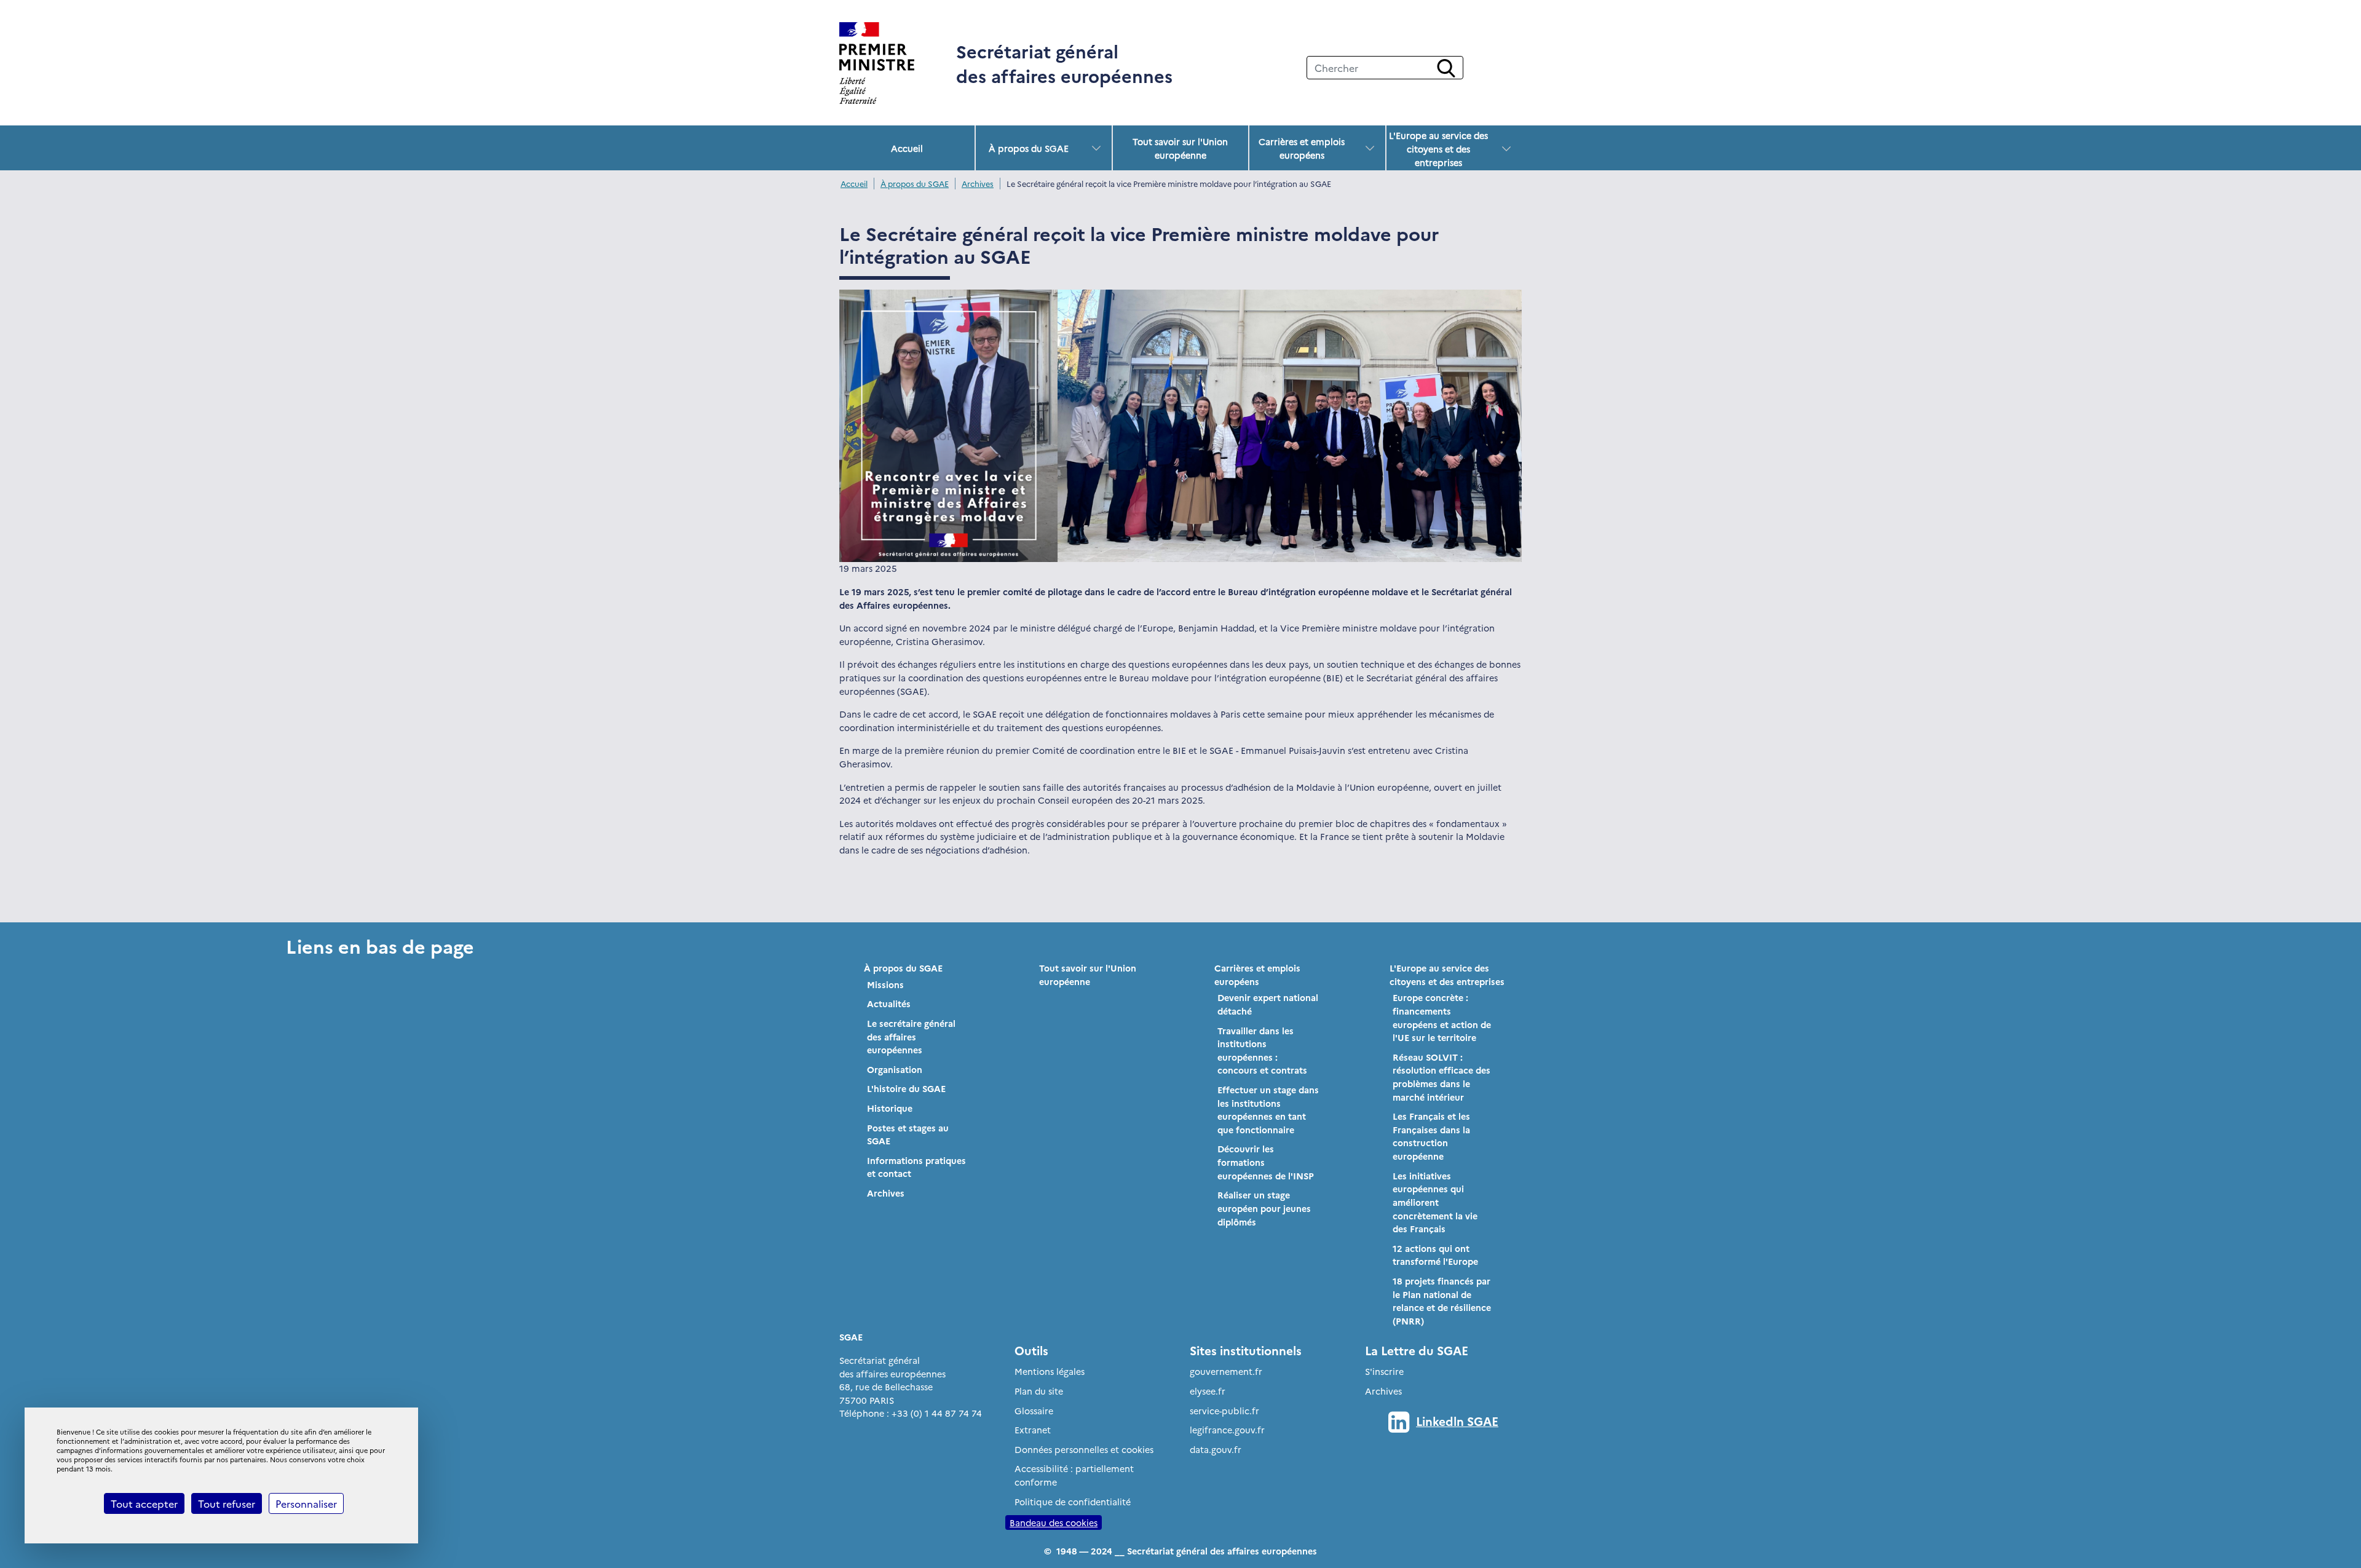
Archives (978, 184)
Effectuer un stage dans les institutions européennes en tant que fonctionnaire (1268, 1110)
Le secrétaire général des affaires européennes (911, 1036)
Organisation (895, 1069)
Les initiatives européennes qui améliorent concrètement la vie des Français (1435, 1202)
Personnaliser (306, 1503)
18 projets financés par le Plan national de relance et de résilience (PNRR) (1442, 1301)
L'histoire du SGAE (906, 1088)
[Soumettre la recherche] (1446, 68)
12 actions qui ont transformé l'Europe (1435, 1255)
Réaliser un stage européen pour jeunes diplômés (1264, 1208)
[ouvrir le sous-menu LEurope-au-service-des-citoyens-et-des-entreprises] (1506, 149)
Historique (890, 1108)
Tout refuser (227, 1503)
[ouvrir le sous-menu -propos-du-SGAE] (1096, 148)
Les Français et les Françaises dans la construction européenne (1431, 1136)
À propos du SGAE (1029, 148)
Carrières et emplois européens (1302, 148)
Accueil (907, 148)
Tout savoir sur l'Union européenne (1180, 148)
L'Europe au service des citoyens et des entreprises (1438, 149)
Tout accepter (144, 1503)
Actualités (889, 1004)
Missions (885, 984)
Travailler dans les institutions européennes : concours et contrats (1262, 1051)
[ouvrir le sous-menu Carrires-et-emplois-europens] (1370, 148)
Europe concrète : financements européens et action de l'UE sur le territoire (1442, 1017)
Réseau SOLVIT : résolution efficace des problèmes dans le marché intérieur (1442, 1077)
